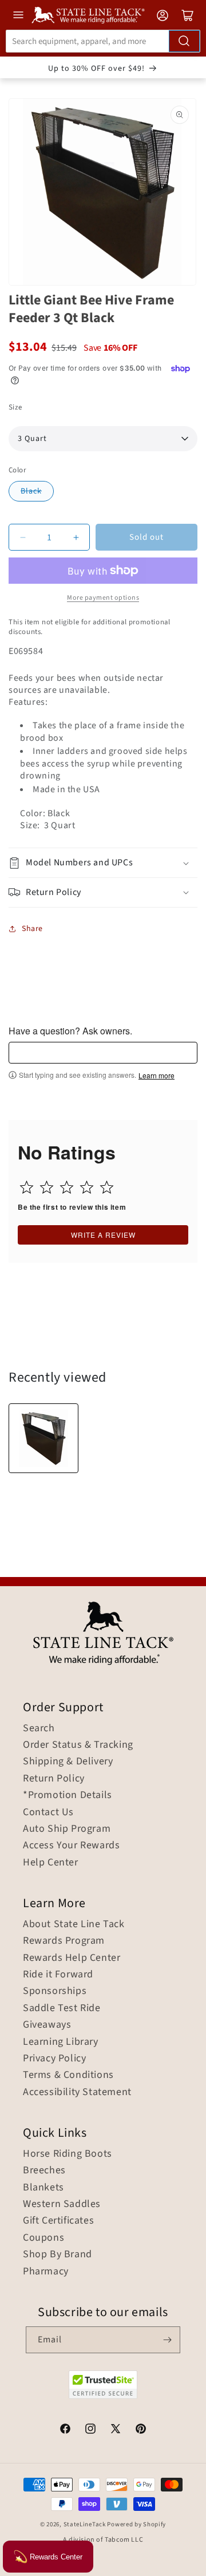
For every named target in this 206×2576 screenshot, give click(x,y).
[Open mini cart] (188, 15)
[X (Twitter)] (116, 2430)
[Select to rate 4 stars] (87, 1187)
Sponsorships (55, 1991)
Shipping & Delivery (68, 1762)
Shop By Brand (58, 2254)
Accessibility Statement (77, 2092)
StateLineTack (85, 2524)
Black (31, 491)
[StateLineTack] (88, 15)
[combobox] (103, 41)
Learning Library (61, 2042)
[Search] (184, 41)
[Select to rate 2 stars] (47, 1187)
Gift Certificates (58, 2221)
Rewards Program (64, 1941)
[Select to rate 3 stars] (67, 1187)
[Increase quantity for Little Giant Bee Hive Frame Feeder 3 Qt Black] (76, 537)
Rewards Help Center (72, 1958)
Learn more (157, 1076)
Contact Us (48, 1812)
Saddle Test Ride (62, 2008)
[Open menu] (18, 15)
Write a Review (103, 1235)
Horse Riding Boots (68, 2154)
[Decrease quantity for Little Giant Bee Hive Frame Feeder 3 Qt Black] (23, 537)
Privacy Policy (54, 2059)
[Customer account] (163, 15)
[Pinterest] (141, 2430)
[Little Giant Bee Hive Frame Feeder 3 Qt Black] (43, 1438)
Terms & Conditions (68, 2075)
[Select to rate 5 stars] (107, 1187)
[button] (103, 863)
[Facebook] (65, 2430)
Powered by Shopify (136, 2524)
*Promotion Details (68, 1795)
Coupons (43, 2238)
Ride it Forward (58, 1975)
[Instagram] (90, 2430)
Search (39, 1728)
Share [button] (32, 929)
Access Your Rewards (71, 1845)
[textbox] (103, 1053)
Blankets (43, 2188)
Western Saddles (62, 2204)
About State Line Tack (74, 1924)
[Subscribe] (167, 2340)
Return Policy (54, 1779)
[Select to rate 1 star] (27, 1187)
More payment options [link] (103, 598)
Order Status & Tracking (78, 1745)
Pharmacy (46, 2272)
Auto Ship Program (67, 1829)
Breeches (44, 2170)
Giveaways (47, 2025)
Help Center (51, 1863)
